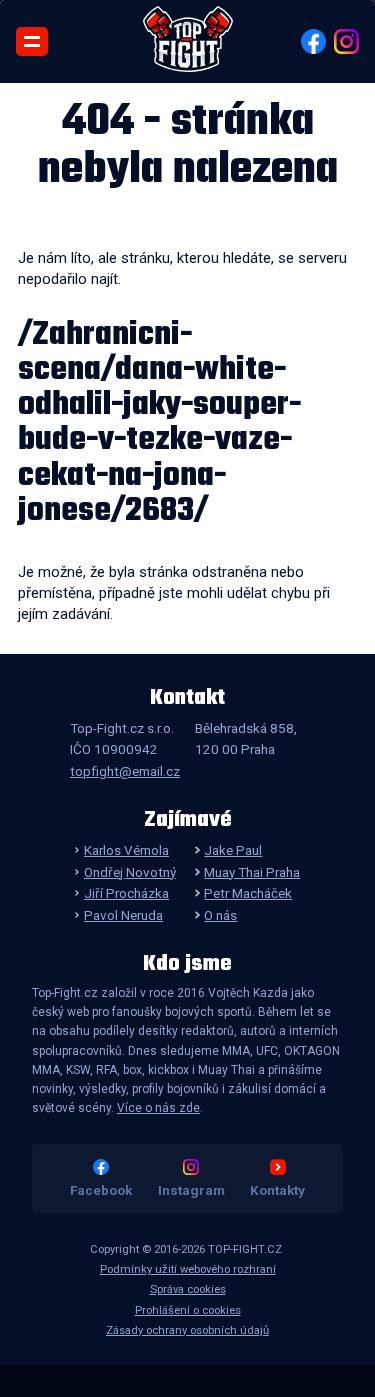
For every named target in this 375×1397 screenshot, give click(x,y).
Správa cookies (188, 1289)
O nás (220, 915)
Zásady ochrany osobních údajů (187, 1330)
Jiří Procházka (126, 893)
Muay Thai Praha (252, 872)
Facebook (101, 1190)
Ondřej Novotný (130, 872)
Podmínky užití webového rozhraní (188, 1269)
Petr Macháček (248, 893)
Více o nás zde (158, 1108)
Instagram (191, 1190)
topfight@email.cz (125, 771)
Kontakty (277, 1190)
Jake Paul (233, 850)
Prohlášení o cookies (188, 1310)
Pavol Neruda (123, 915)
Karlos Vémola (126, 850)
